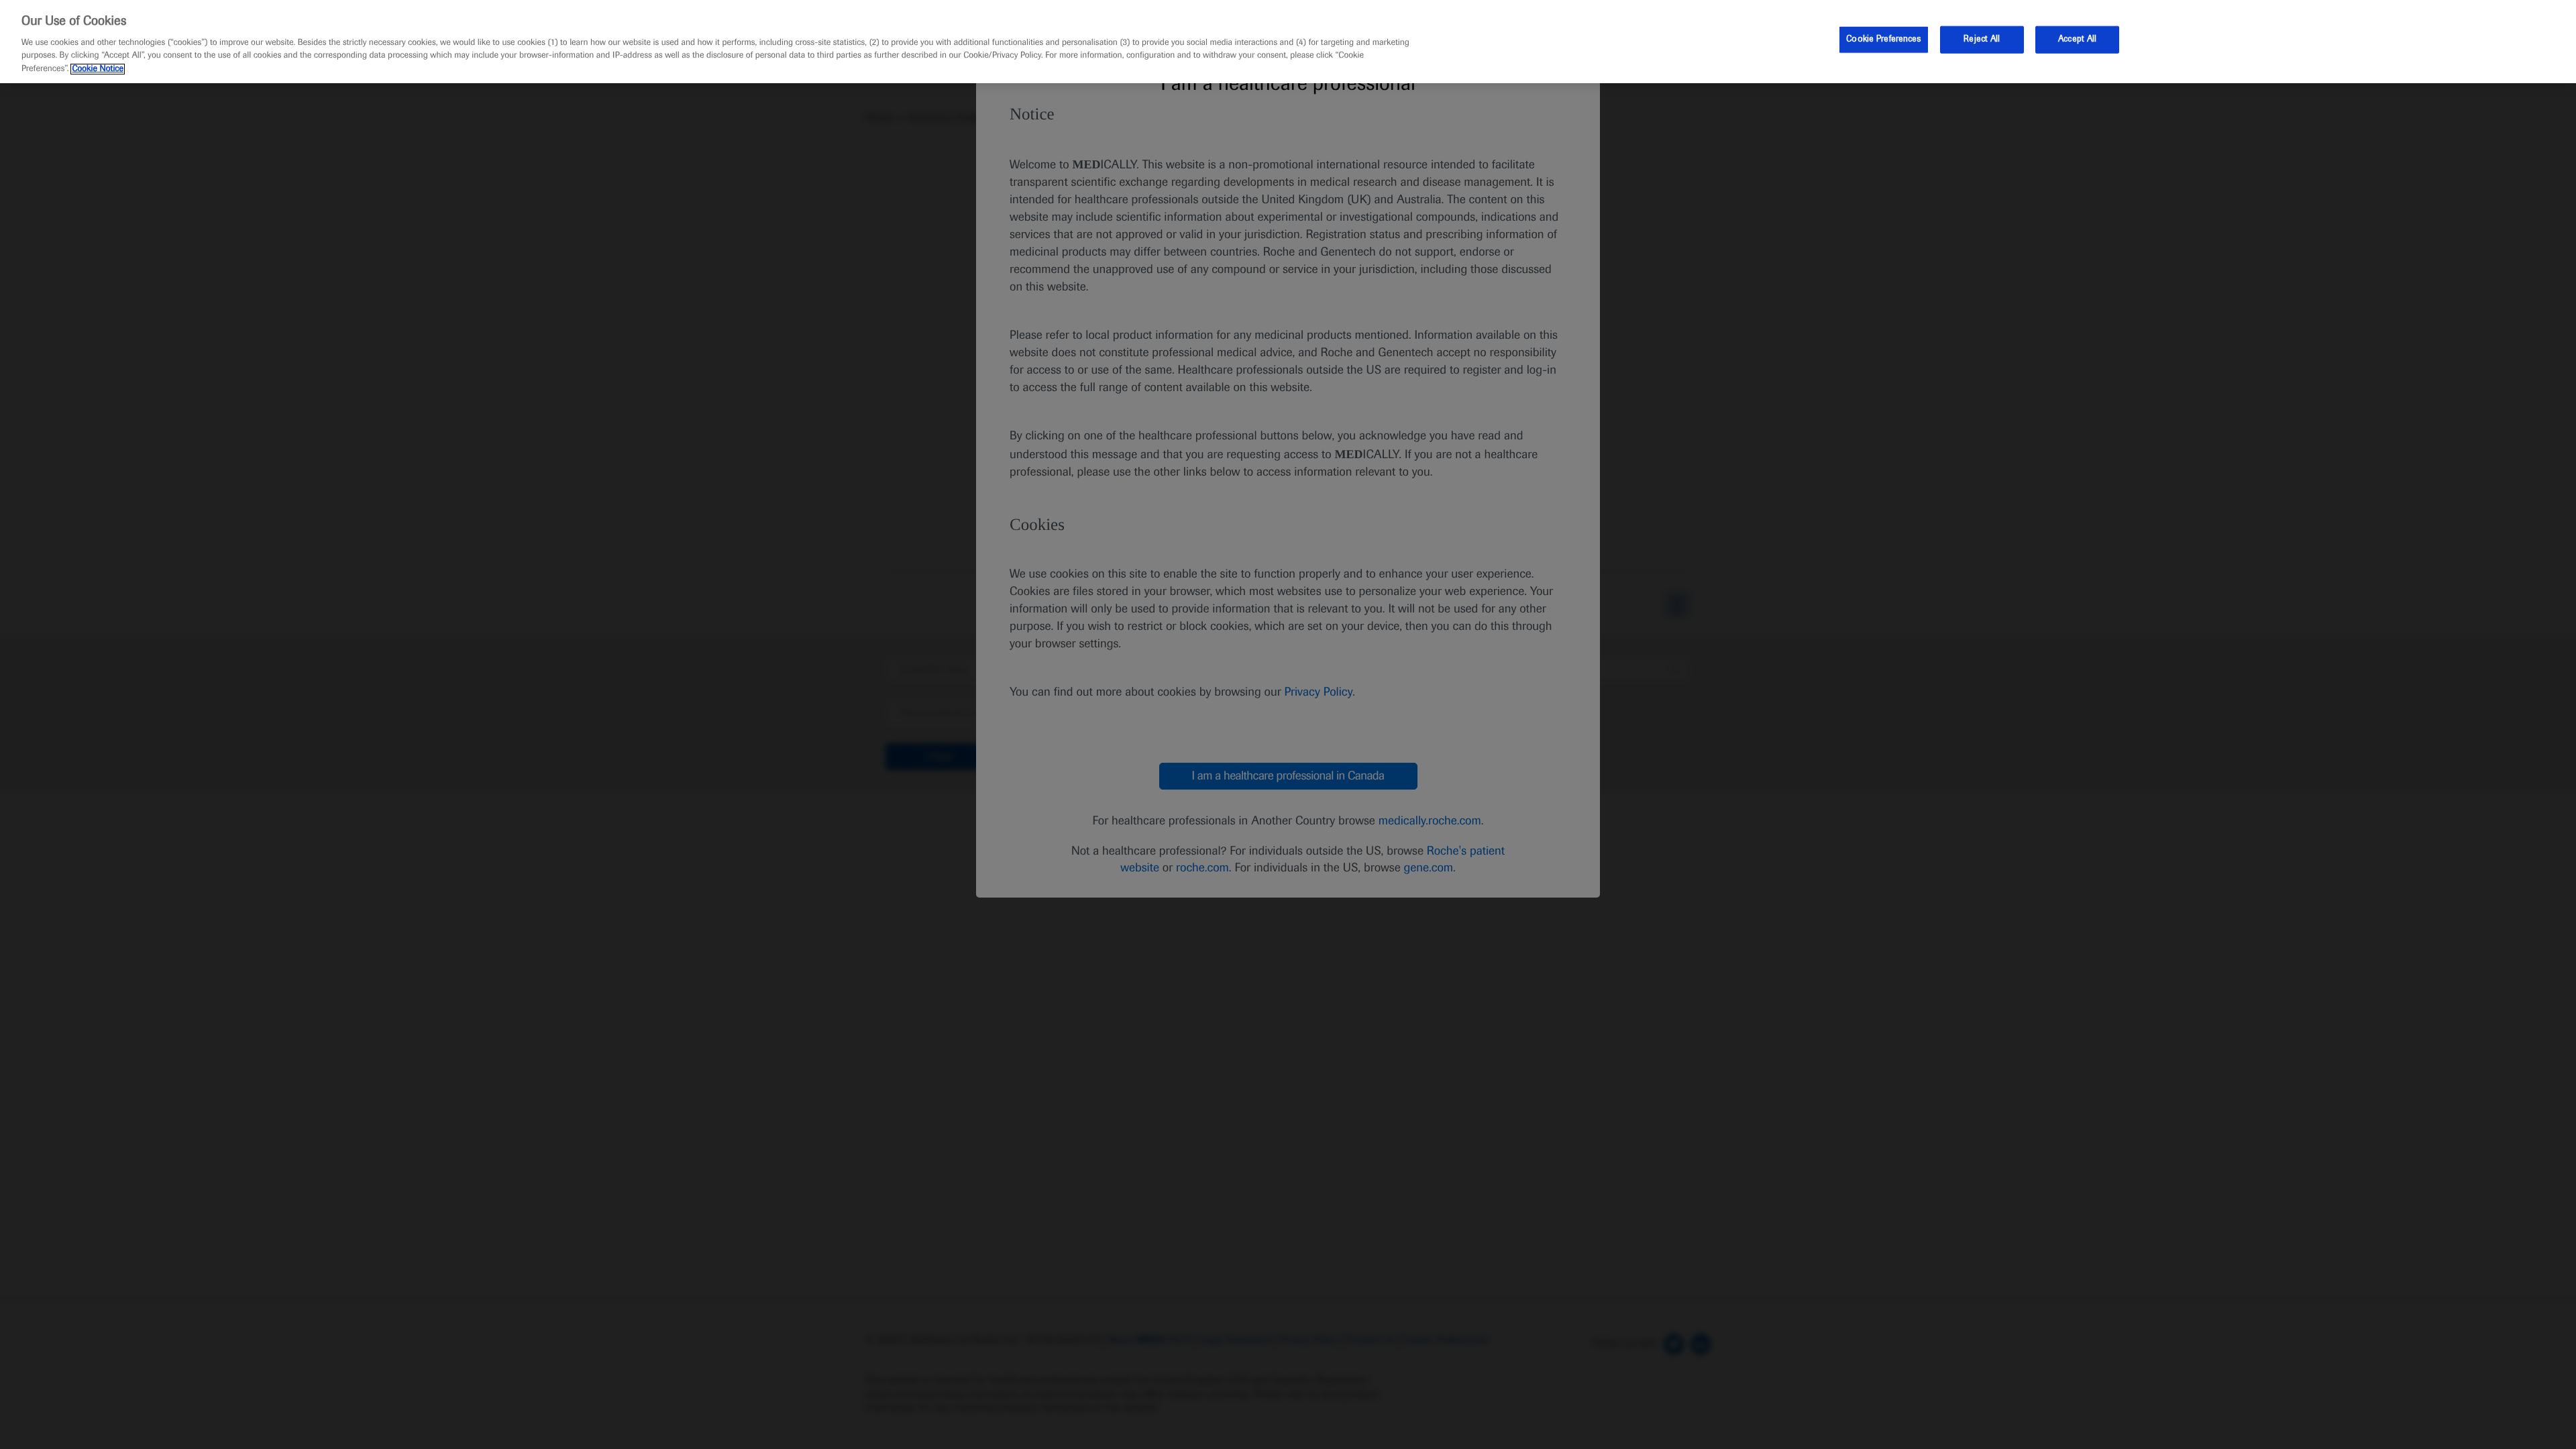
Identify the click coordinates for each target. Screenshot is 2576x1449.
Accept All (2077, 39)
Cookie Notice (98, 69)
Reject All (1982, 39)
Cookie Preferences (1883, 39)
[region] (1288, 42)
